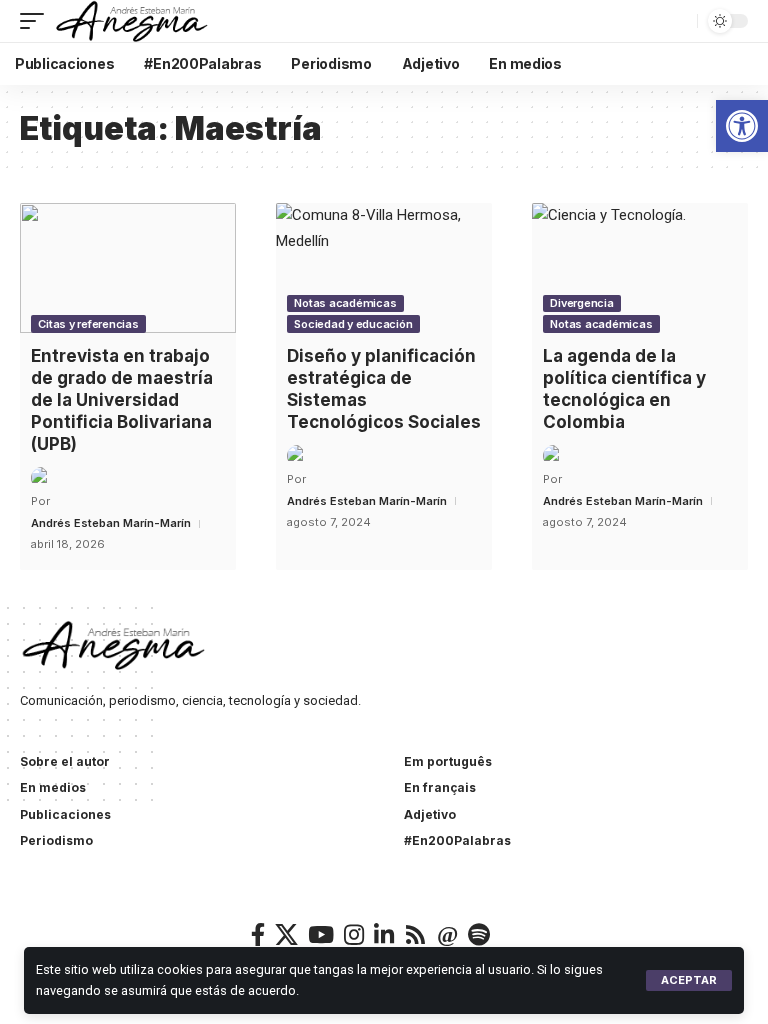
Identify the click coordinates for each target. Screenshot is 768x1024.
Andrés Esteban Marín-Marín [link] (111, 523)
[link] (742, 126)
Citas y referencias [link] (88, 324)
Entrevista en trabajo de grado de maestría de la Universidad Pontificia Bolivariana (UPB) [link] (122, 400)
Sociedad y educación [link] (353, 324)
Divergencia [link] (581, 303)
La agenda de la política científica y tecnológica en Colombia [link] (624, 389)
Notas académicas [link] (345, 303)
